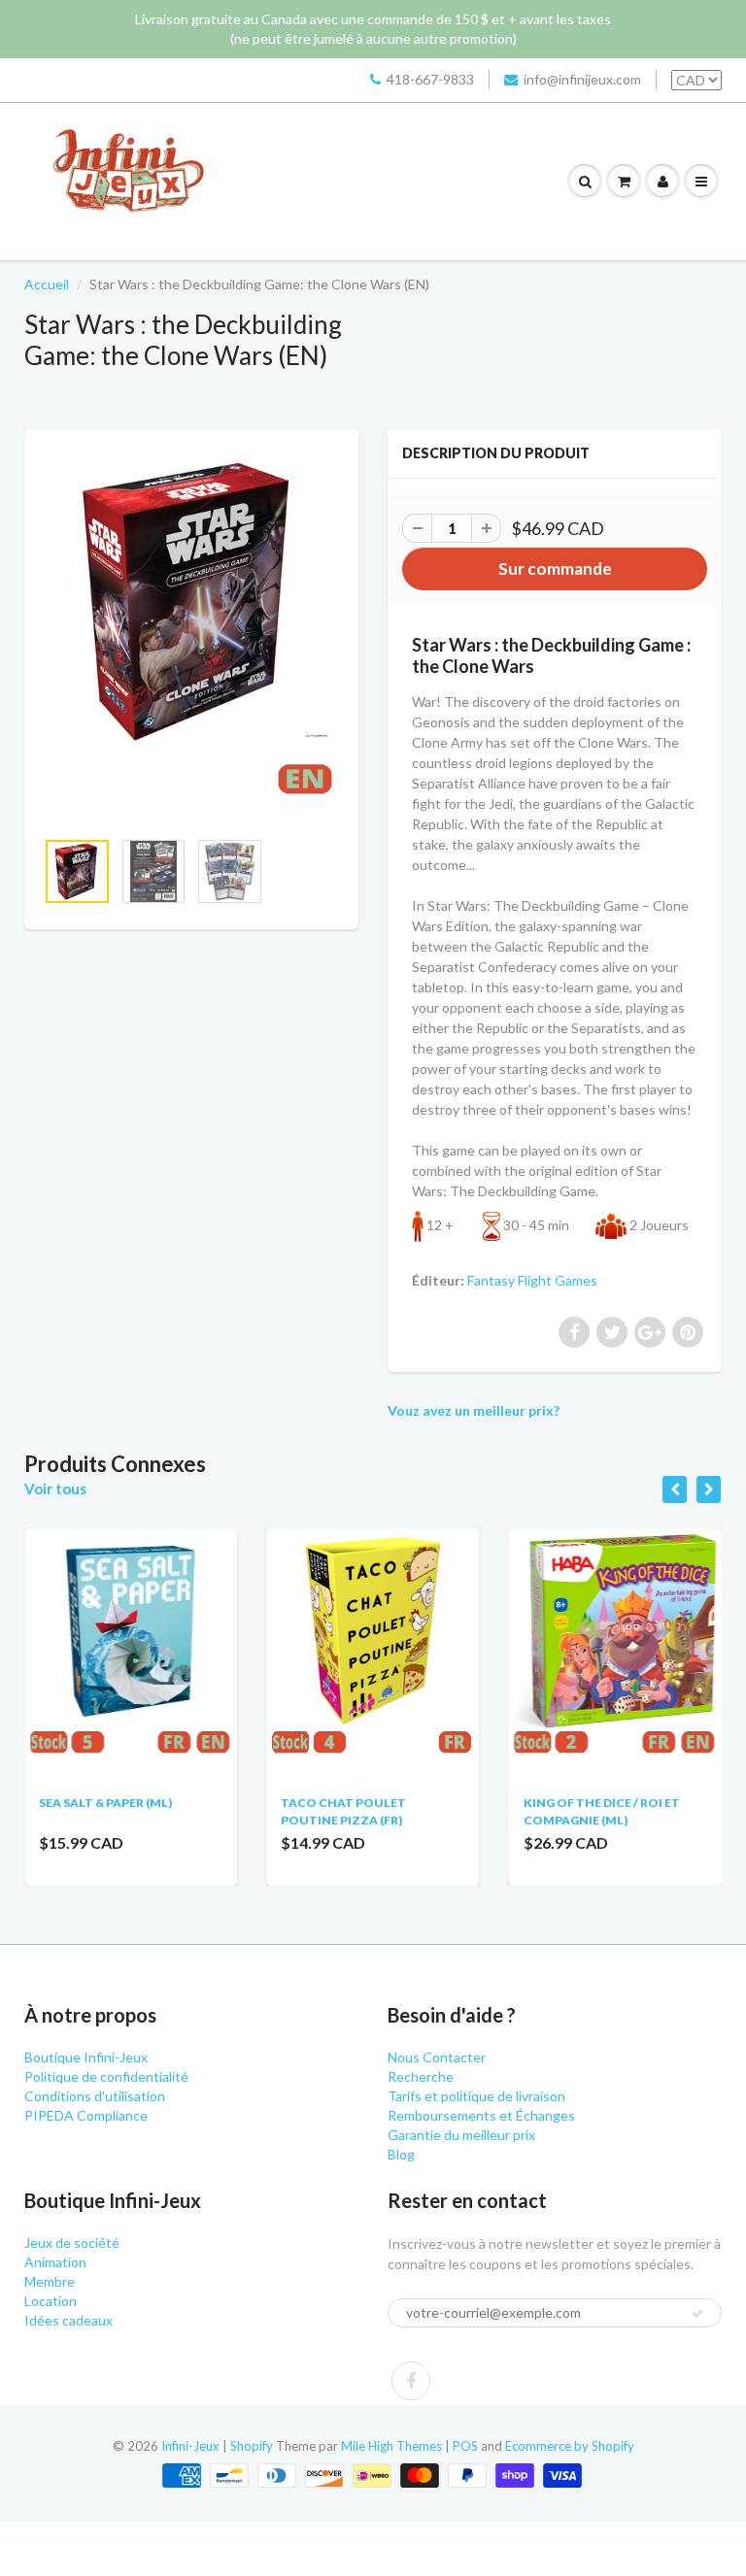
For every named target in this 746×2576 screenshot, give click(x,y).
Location (51, 2301)
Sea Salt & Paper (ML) (105, 1803)
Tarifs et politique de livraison (476, 2096)
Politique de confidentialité (106, 2076)
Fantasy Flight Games (532, 1280)
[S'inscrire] (697, 2314)
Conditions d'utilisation (95, 2096)
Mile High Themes (391, 2446)
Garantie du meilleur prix (461, 2135)
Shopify (252, 2446)
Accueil (47, 284)
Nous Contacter (437, 2057)
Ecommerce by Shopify (570, 2446)
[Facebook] (411, 2381)
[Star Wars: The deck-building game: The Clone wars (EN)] (191, 638)
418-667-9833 (430, 79)
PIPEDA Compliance (86, 2115)
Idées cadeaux (68, 2320)
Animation (55, 2262)
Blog (401, 2154)
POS (465, 2446)
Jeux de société (72, 2242)
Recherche (421, 2076)
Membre (50, 2281)
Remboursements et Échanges (481, 2115)
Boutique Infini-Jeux (86, 2057)
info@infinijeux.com (582, 79)
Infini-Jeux (190, 2446)
